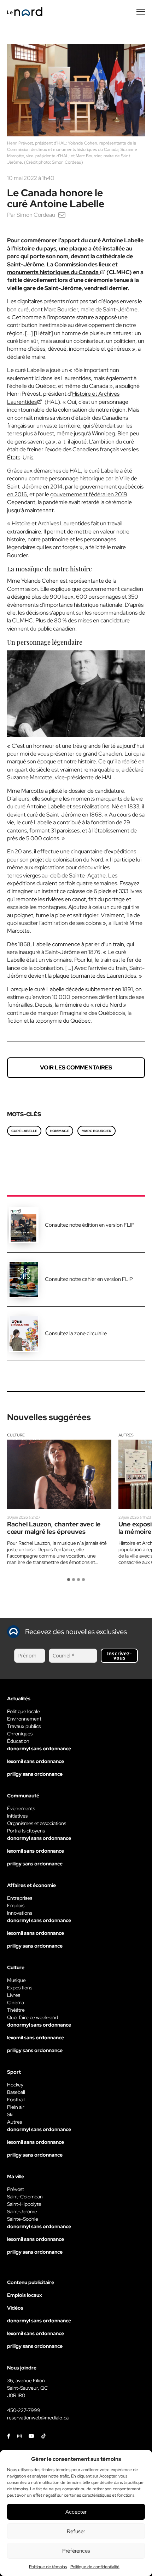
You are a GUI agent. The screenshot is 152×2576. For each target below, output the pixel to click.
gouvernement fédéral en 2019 (89, 494)
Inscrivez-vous (119, 1656)
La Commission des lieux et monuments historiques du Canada (62, 268)
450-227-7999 (24, 2410)
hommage (59, 1131)
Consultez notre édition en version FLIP (90, 1225)
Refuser (76, 2531)
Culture (16, 1435)
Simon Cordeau (36, 215)
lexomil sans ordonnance (36, 1761)
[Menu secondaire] (141, 12)
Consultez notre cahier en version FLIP (89, 1279)
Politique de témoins (48, 2567)
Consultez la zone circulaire (76, 1333)
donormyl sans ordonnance (39, 1749)
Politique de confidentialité (95, 2567)
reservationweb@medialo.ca (38, 2418)
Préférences (76, 2551)
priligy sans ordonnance (35, 1774)
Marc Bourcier (97, 1131)
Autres (126, 1435)
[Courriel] (62, 215)
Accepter (76, 2512)
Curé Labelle (24, 1131)
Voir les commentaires (76, 1067)
